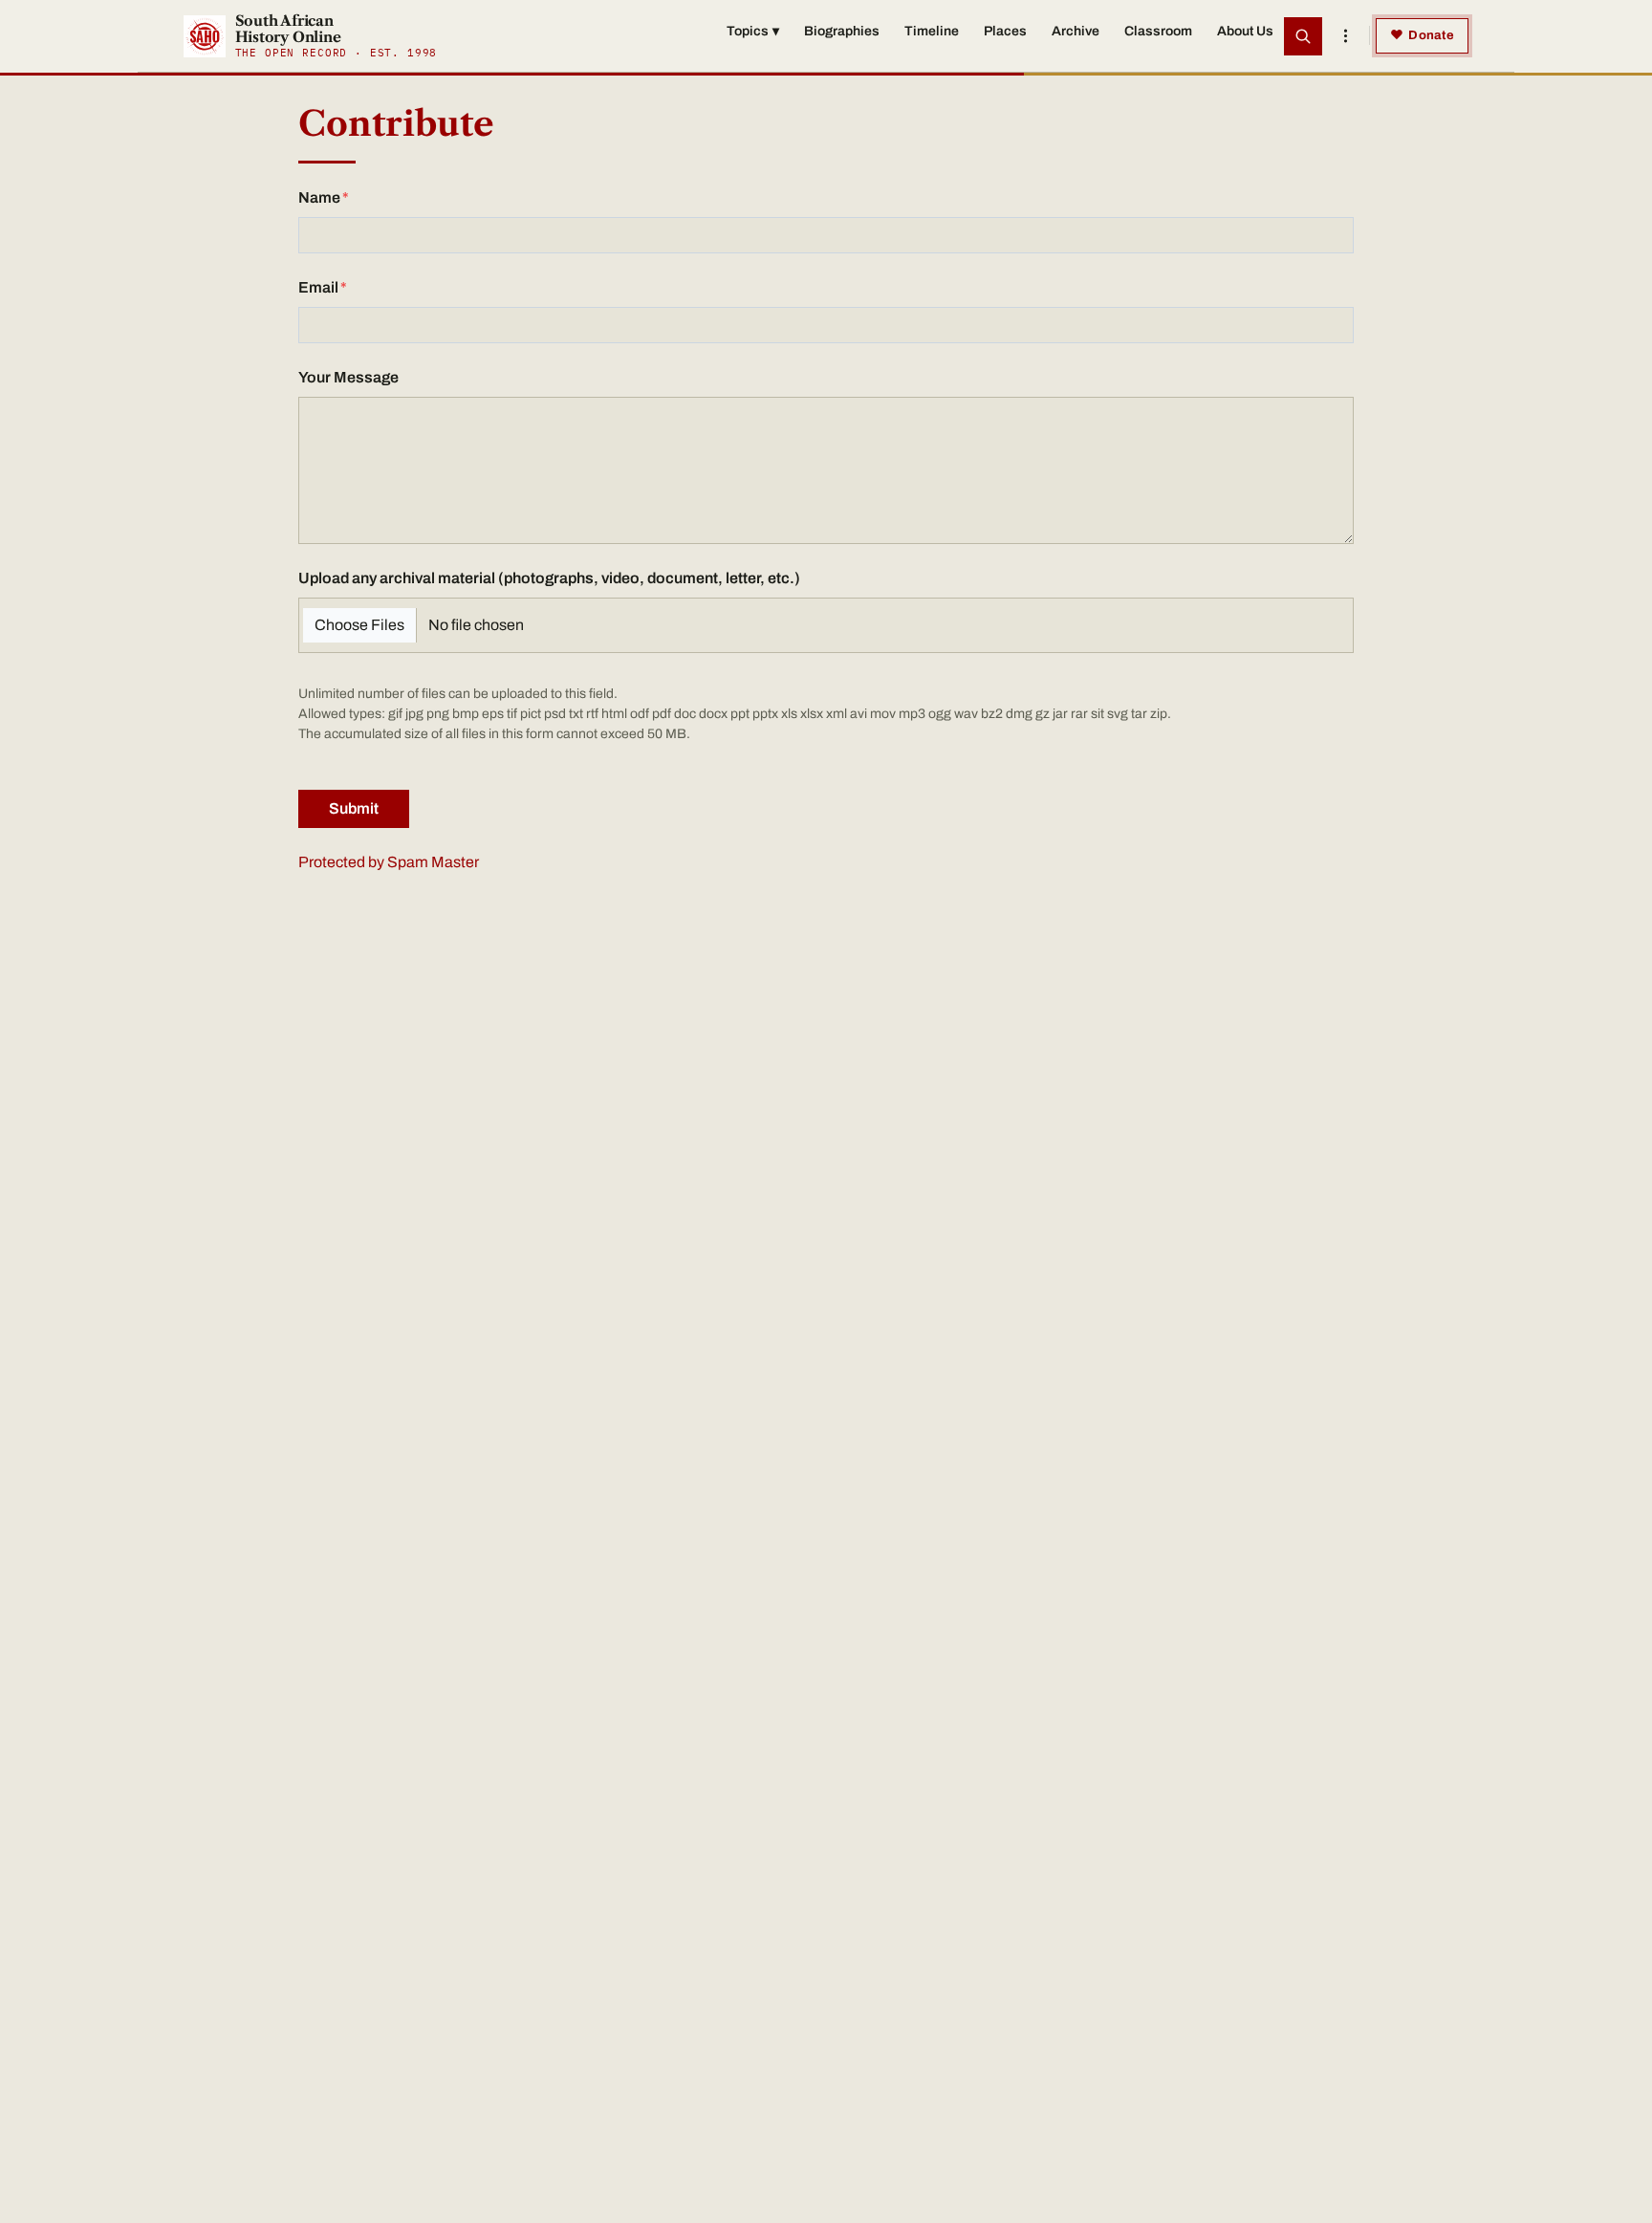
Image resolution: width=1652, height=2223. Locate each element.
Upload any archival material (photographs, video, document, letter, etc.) (549, 578)
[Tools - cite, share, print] (1345, 36)
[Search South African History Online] (1303, 36)
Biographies (842, 31)
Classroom (1158, 31)
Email (318, 287)
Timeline (932, 31)
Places (1005, 31)
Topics (753, 31)
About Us (1245, 31)
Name (319, 197)
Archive (1076, 31)
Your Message (348, 377)
